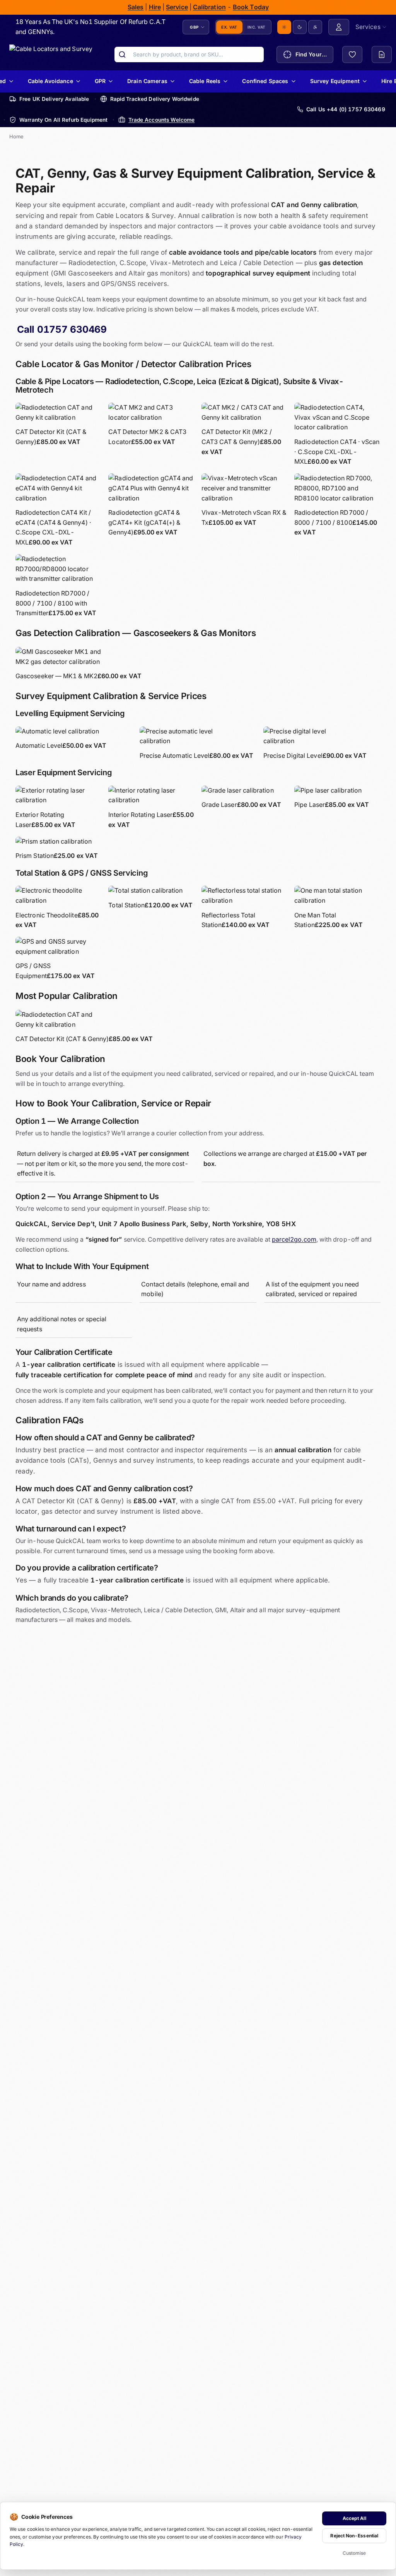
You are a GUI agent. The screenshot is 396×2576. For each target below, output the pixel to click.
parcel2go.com (294, 1239)
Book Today (251, 7)
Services (368, 27)
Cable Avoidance (50, 81)
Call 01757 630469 (62, 329)
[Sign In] (339, 27)
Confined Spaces (265, 81)
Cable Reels (205, 81)
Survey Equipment (335, 81)
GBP (194, 27)
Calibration (209, 7)
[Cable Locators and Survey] (51, 54)
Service (177, 7)
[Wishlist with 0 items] (352, 54)
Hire (154, 7)
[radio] (284, 27)
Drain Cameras (147, 81)
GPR (100, 81)
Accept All (354, 2518)
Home (16, 136)
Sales (136, 7)
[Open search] (122, 54)
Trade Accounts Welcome (161, 120)
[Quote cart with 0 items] (382, 54)
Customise (354, 2553)
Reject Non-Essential (354, 2536)
